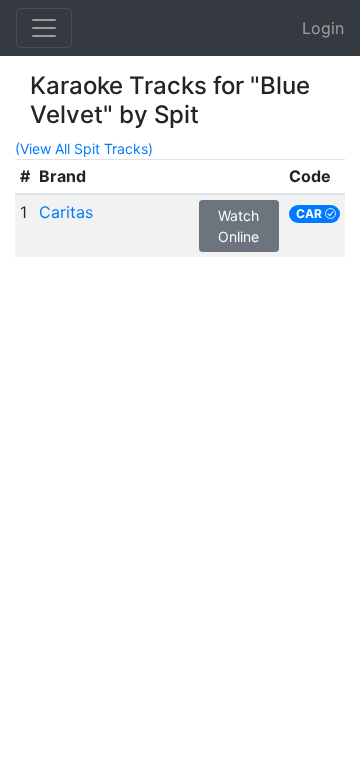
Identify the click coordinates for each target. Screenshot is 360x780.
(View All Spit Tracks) (84, 148)
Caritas (66, 212)
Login (323, 28)
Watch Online (238, 226)
